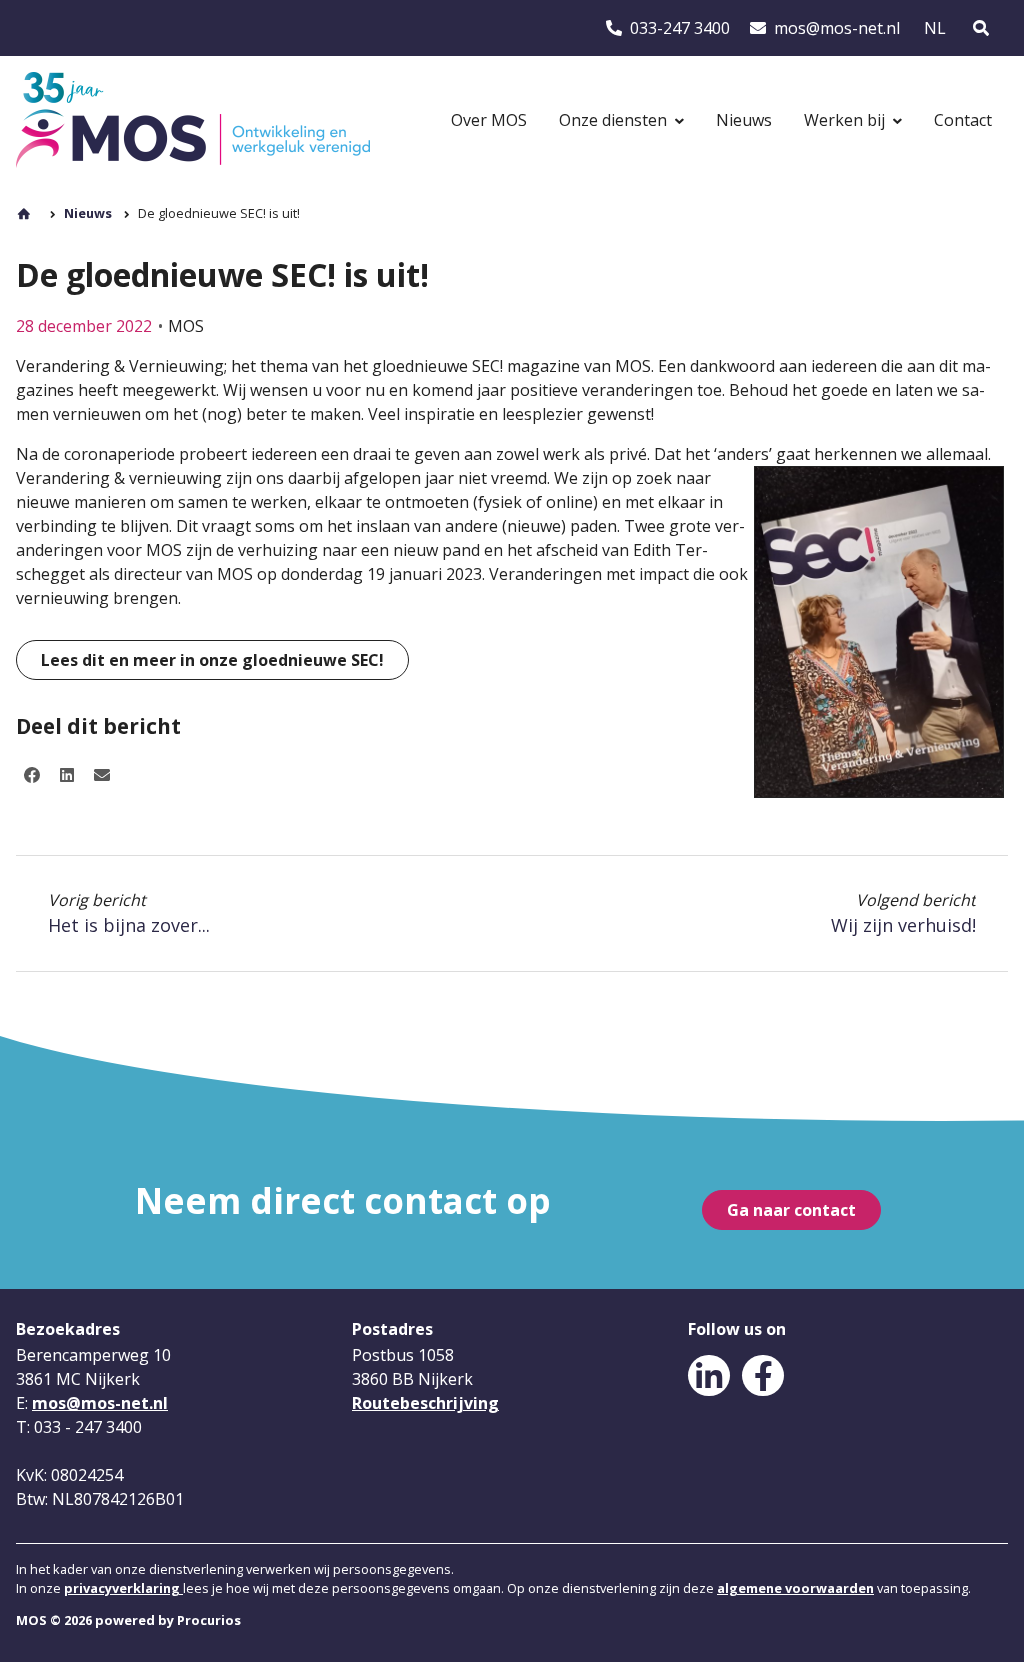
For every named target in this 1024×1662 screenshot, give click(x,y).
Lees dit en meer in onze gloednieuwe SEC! (212, 660)
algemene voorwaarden (795, 1588)
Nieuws (744, 120)
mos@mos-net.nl (822, 28)
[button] (32, 775)
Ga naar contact (791, 1210)
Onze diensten (613, 120)
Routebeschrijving (425, 1403)
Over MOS (489, 120)
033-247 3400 (666, 28)
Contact (963, 120)
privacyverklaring (123, 1588)
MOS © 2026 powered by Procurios (128, 1620)
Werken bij (844, 120)
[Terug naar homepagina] (193, 120)
